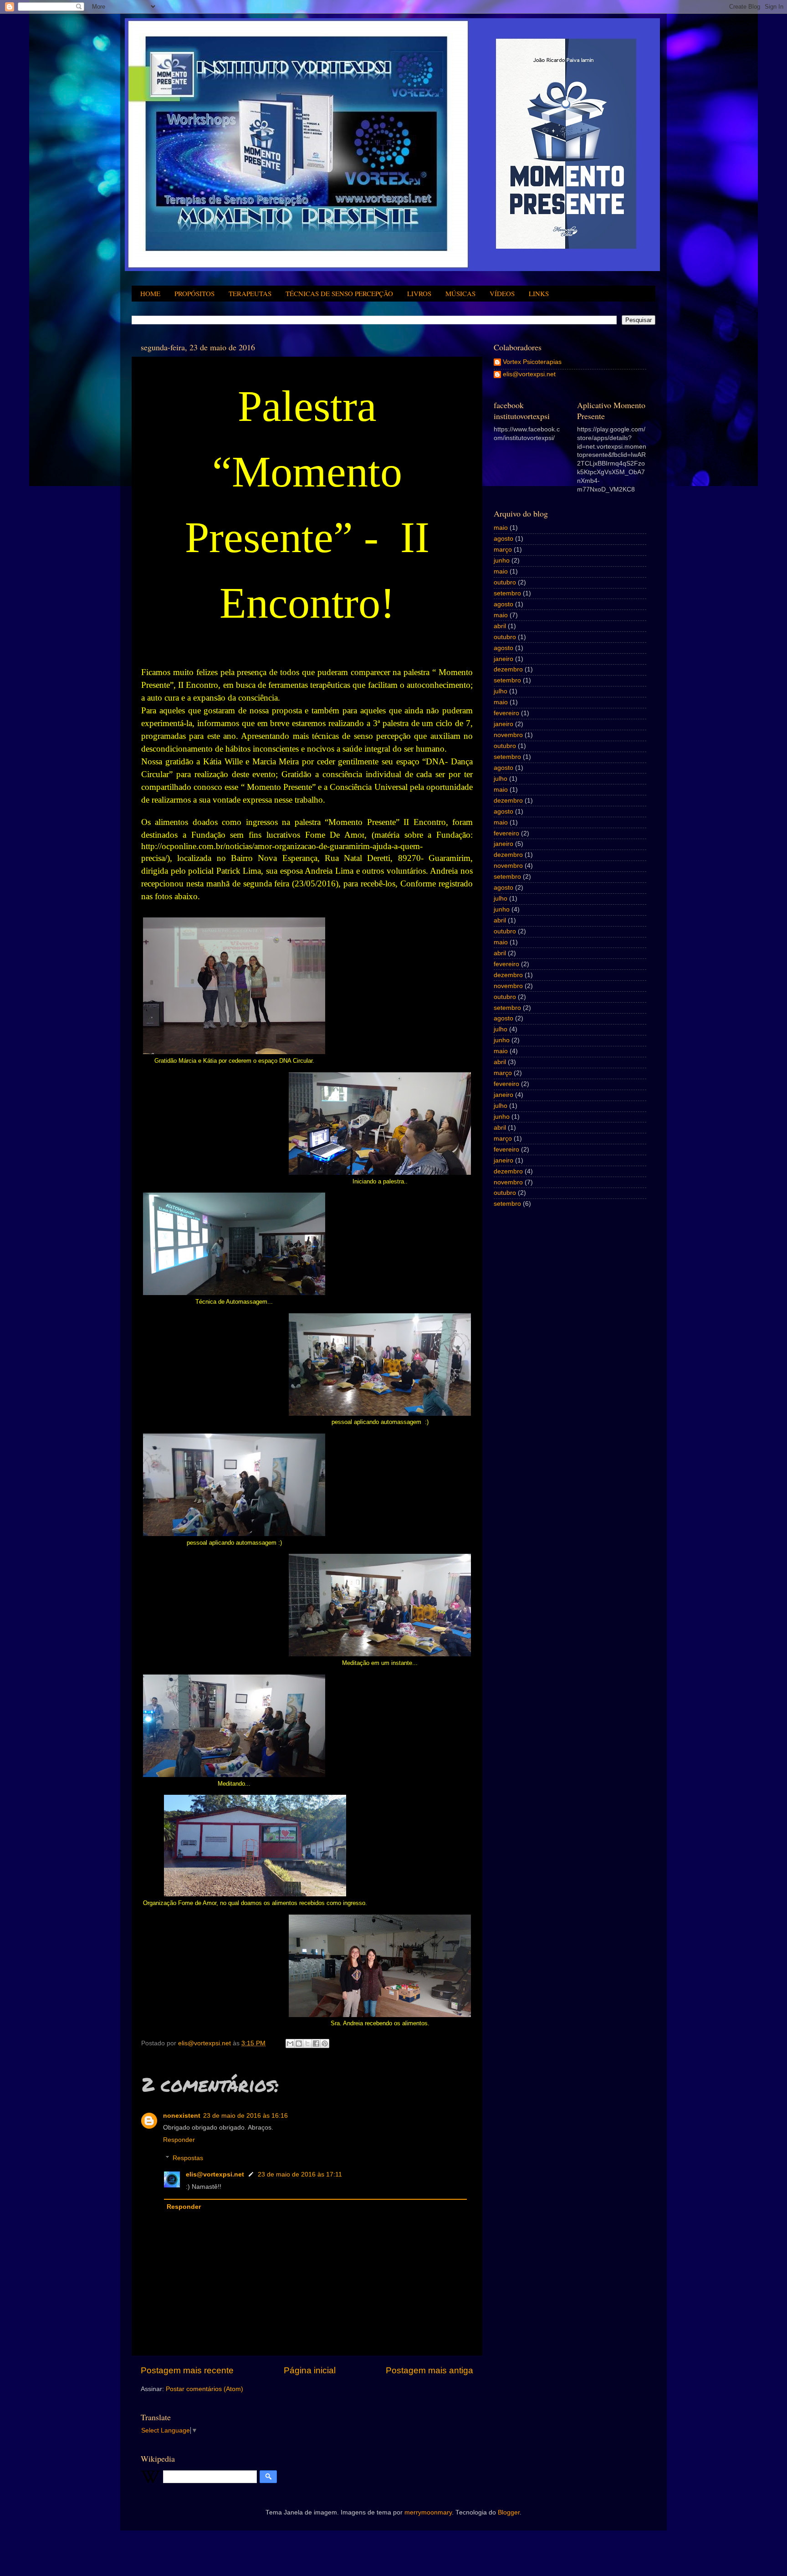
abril (500, 626)
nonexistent (182, 2116)
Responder (179, 2140)
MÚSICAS (460, 293)
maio (501, 528)
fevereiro (506, 713)
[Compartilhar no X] (307, 2043)
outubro (505, 582)
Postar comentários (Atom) (204, 2389)
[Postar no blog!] (299, 2043)
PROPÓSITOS (194, 293)
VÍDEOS (502, 293)
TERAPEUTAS (250, 293)
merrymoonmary (428, 2512)
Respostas (188, 2159)
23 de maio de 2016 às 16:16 (245, 2116)
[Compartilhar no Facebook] (316, 2043)
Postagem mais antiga (429, 2370)
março (503, 550)
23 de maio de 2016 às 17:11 (300, 2174)
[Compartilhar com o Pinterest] (325, 2043)
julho (501, 691)
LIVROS (419, 293)
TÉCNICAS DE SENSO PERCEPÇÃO (339, 293)
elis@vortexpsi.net (215, 2174)
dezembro (508, 669)
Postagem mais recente (187, 2370)
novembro (508, 735)
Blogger (509, 2512)
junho (502, 561)
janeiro (503, 659)
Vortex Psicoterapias (532, 362)
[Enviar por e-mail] (290, 2043)
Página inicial (310, 2370)
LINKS (539, 293)
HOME (150, 293)
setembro (507, 593)
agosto (503, 539)
